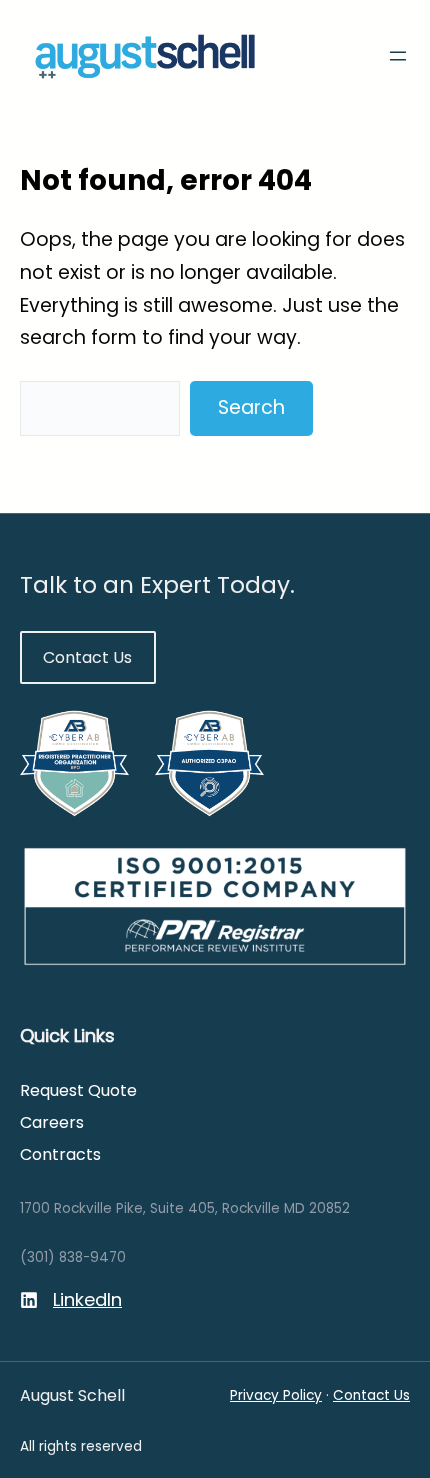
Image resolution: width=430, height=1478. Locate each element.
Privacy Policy (276, 1395)
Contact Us (87, 657)
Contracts (60, 1154)
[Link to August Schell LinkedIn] (71, 1300)
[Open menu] (398, 56)
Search (251, 407)
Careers (52, 1122)
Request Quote (78, 1090)
